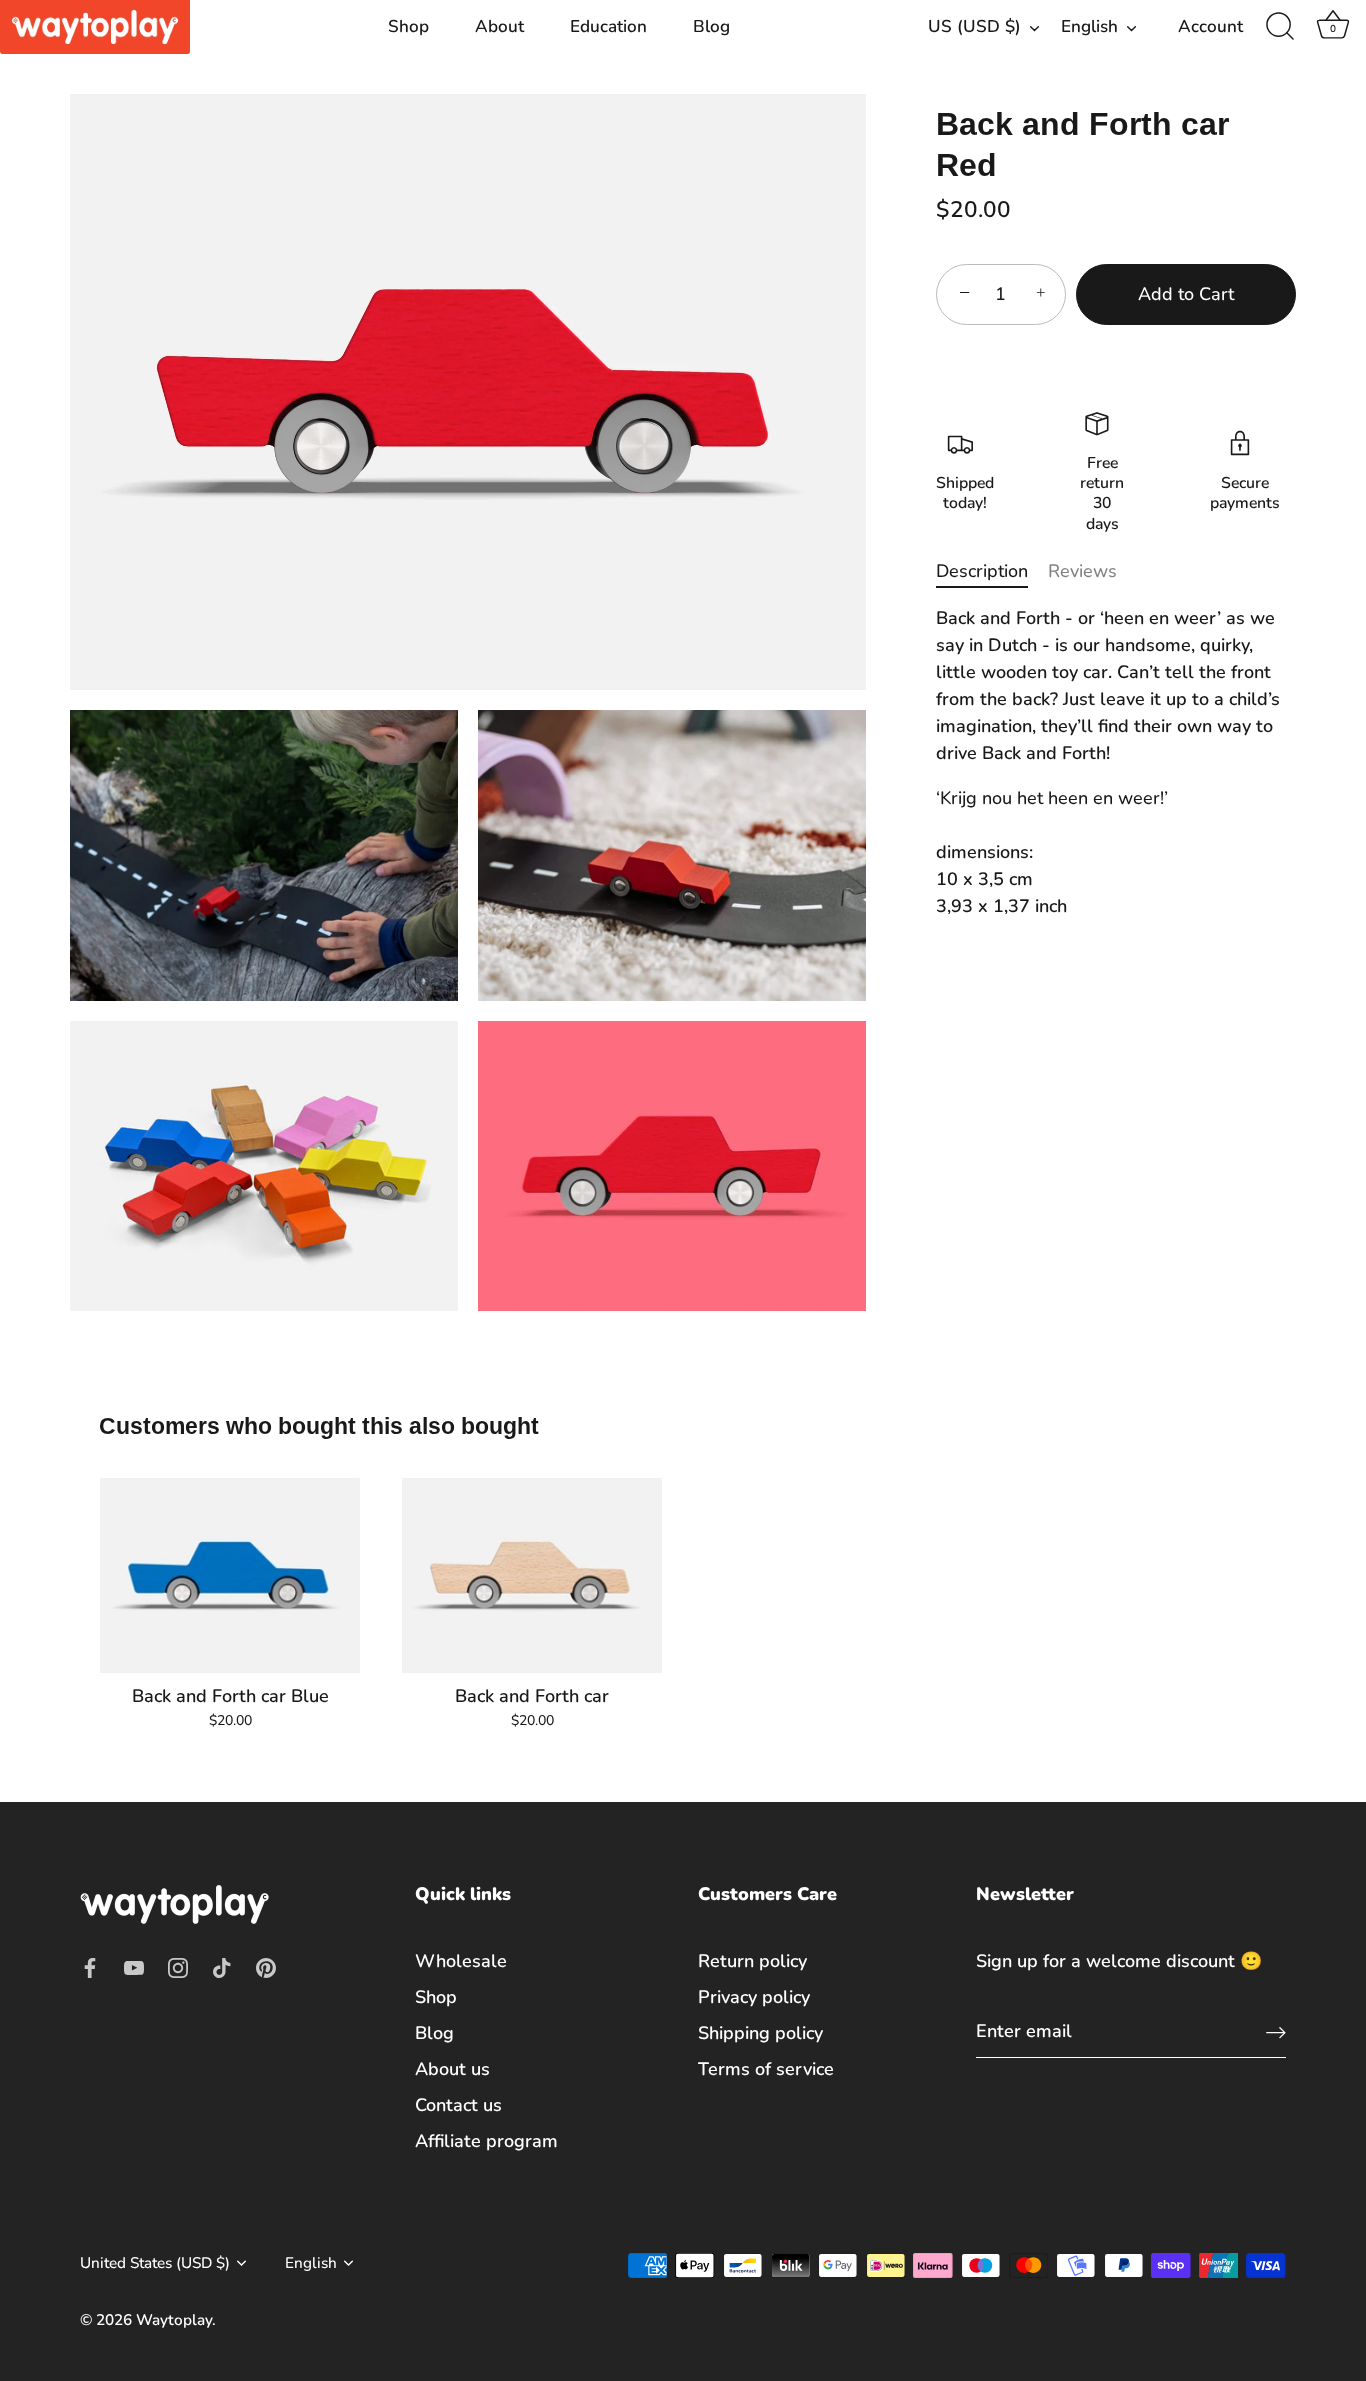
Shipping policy (760, 2032)
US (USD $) (974, 26)
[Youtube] (134, 1966)
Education (608, 26)
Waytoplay (174, 2320)
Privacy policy (754, 1996)
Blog (711, 26)
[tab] (992, 571)
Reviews (1082, 571)
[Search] (1280, 27)
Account (1210, 26)
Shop (408, 26)
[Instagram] (178, 1966)
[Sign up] (1276, 2031)
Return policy (752, 1960)
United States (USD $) (155, 2262)
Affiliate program (486, 2140)
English (1089, 26)
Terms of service (766, 2068)
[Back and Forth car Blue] (230, 1576)
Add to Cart (1186, 294)
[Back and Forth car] (532, 1576)
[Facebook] (90, 1966)
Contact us (458, 2104)
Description (982, 571)
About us (452, 2068)
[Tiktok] (222, 1966)
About (499, 26)
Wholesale (461, 1960)
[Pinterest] (266, 1966)
